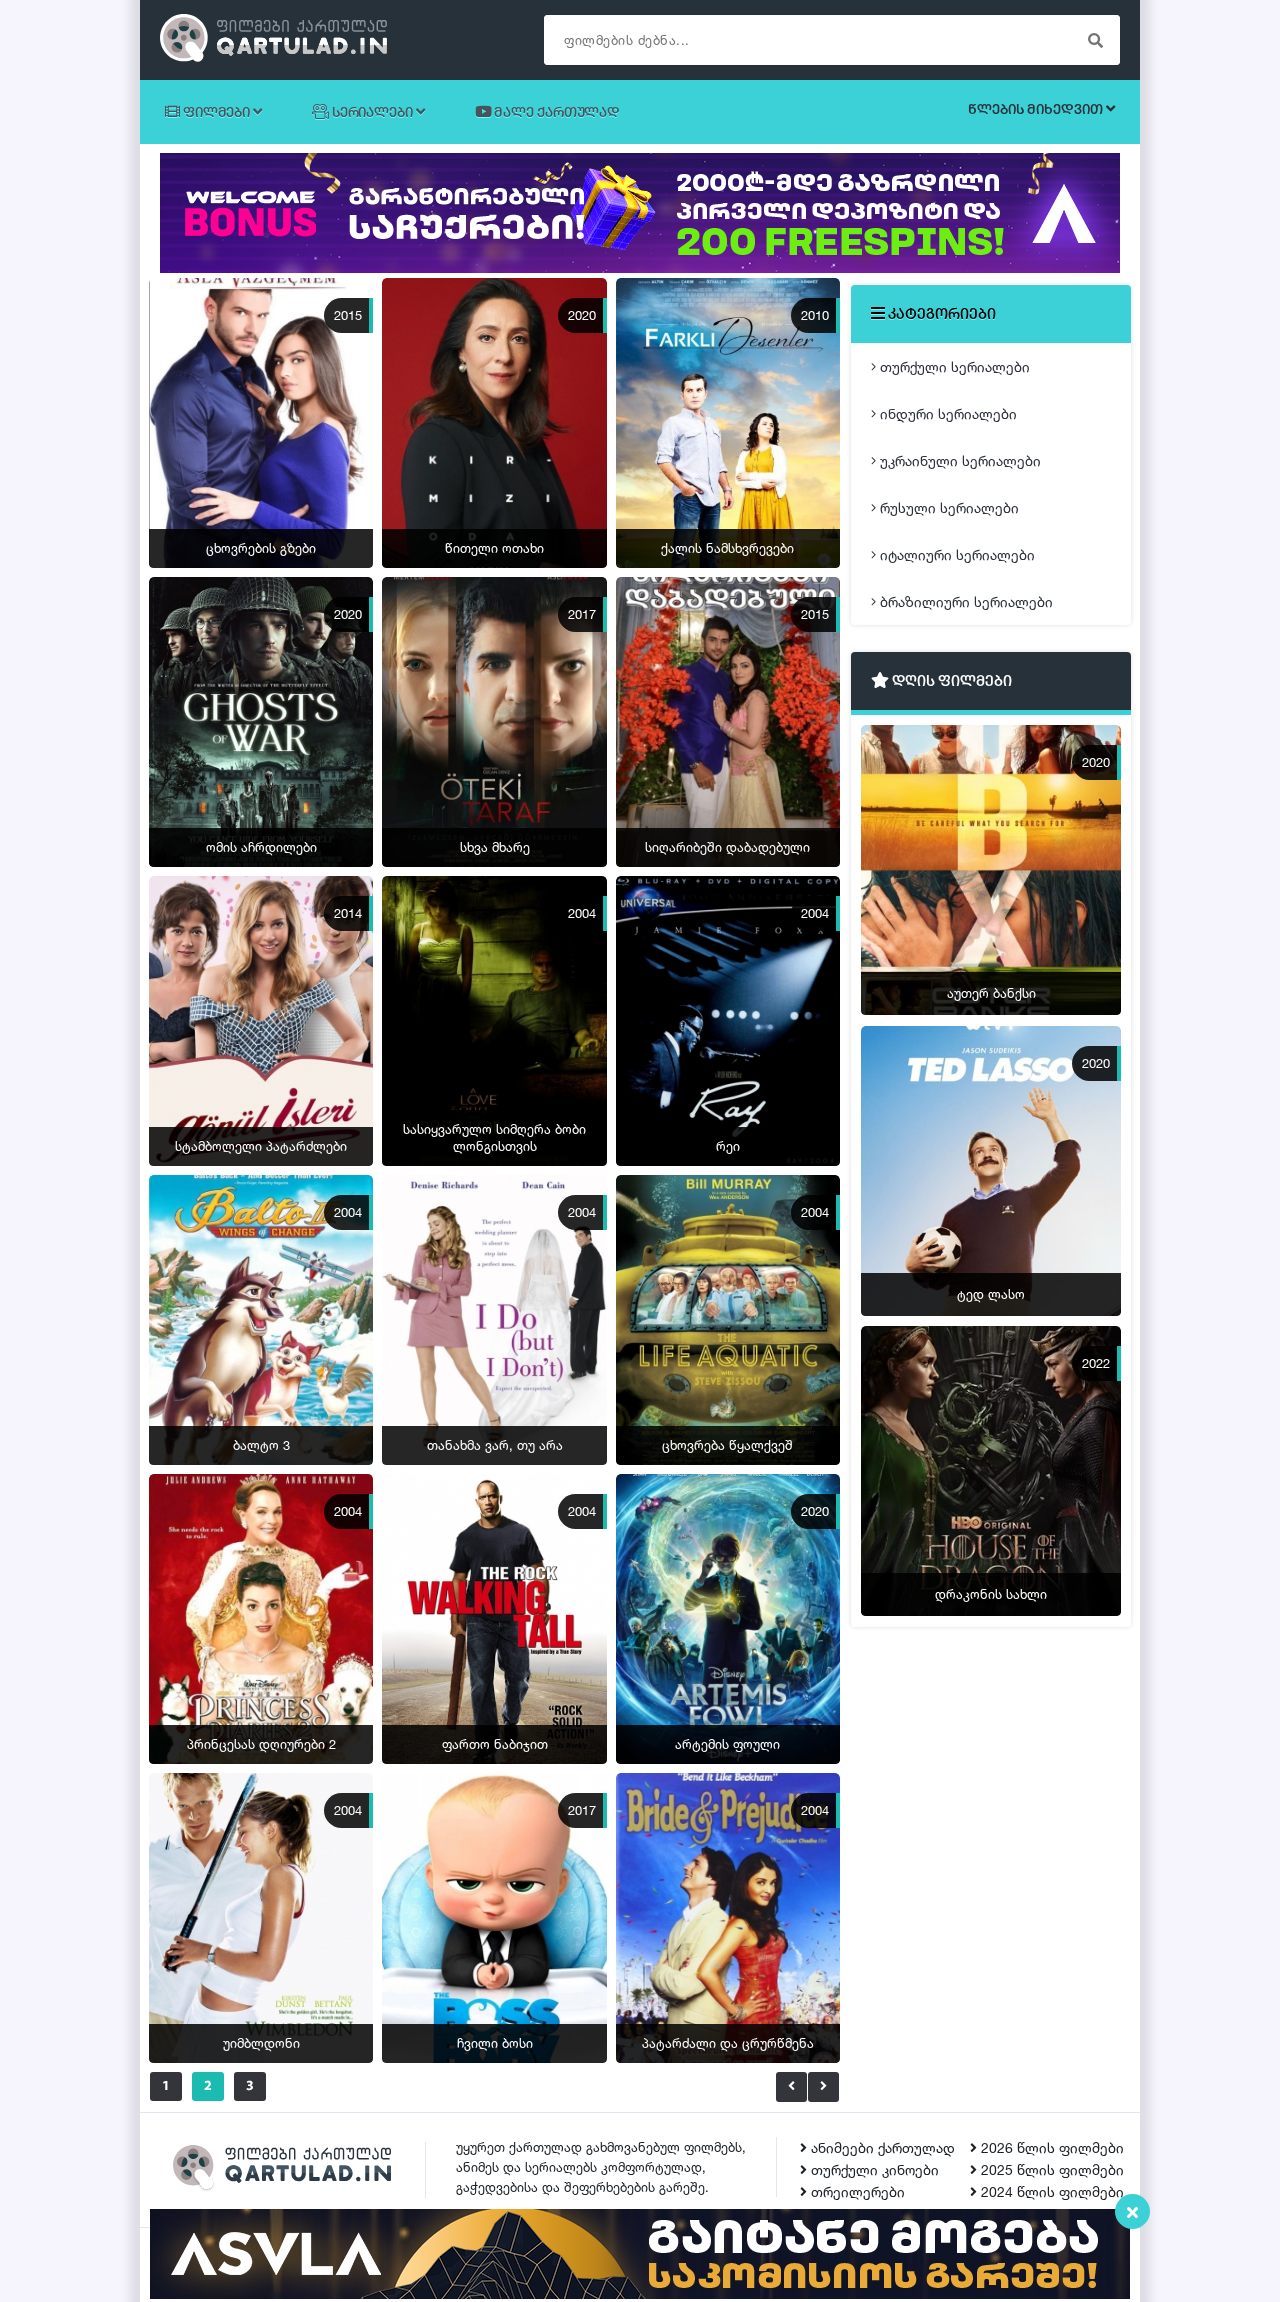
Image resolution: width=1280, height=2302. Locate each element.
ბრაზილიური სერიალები (964, 601)
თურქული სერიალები (953, 366)
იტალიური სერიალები (955, 554)
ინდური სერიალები (946, 413)
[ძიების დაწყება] (1095, 40)
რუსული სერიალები (947, 507)
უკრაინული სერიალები (958, 460)
